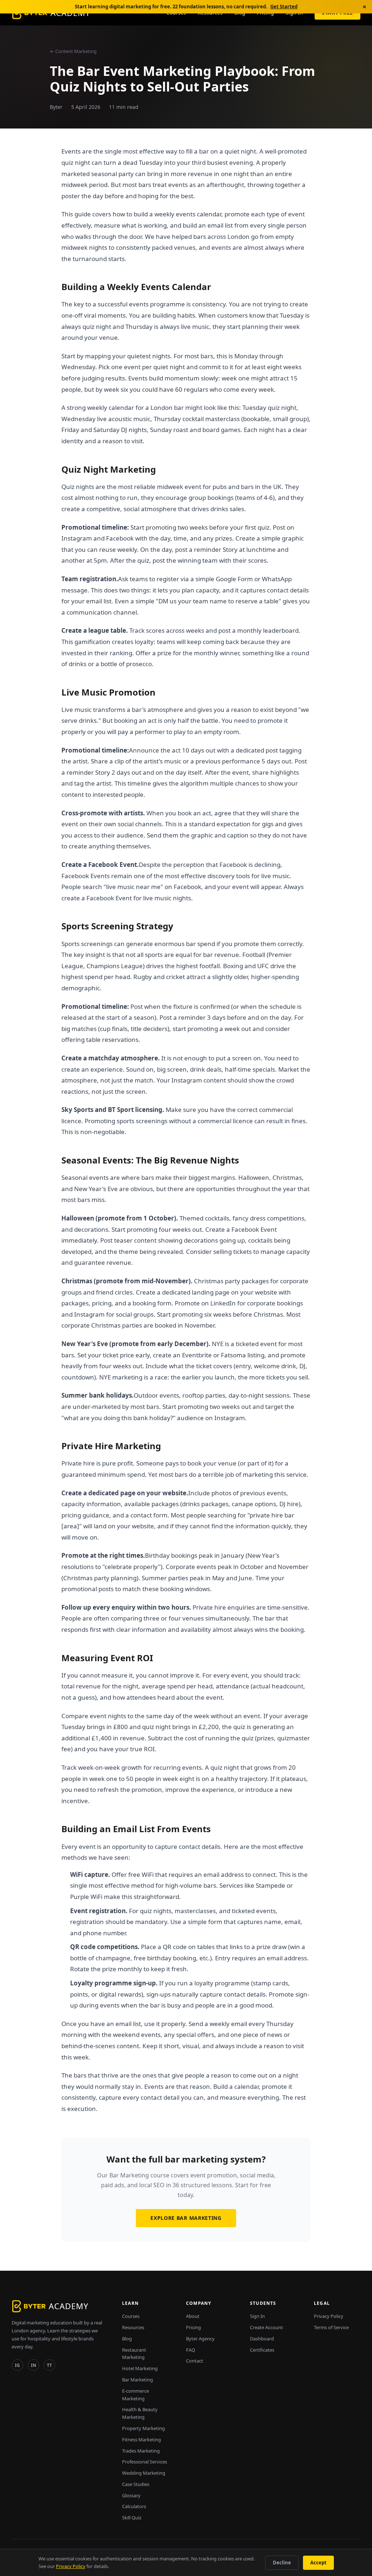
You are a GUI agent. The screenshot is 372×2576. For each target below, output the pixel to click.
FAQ (191, 2350)
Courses (131, 2316)
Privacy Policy (329, 2316)
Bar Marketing (138, 2380)
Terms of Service (331, 2327)
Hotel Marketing (140, 2368)
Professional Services (145, 2462)
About (193, 2316)
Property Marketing (143, 2428)
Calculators (134, 2506)
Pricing (193, 2327)
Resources (133, 2327)
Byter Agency (200, 2339)
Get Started (284, 7)
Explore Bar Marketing (186, 2218)
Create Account (266, 2327)
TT (49, 2365)
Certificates (262, 2350)
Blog (127, 2339)
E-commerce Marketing (136, 2395)
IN (34, 2365)
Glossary (131, 2495)
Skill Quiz (132, 2518)
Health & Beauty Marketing (140, 2413)
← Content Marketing (73, 51)
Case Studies (136, 2484)
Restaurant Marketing (134, 2354)
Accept (318, 2563)
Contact (195, 2361)
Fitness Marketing (141, 2440)
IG (17, 2365)
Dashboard (262, 2339)
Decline (282, 2563)
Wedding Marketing (144, 2473)
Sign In (257, 2316)
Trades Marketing (141, 2451)
